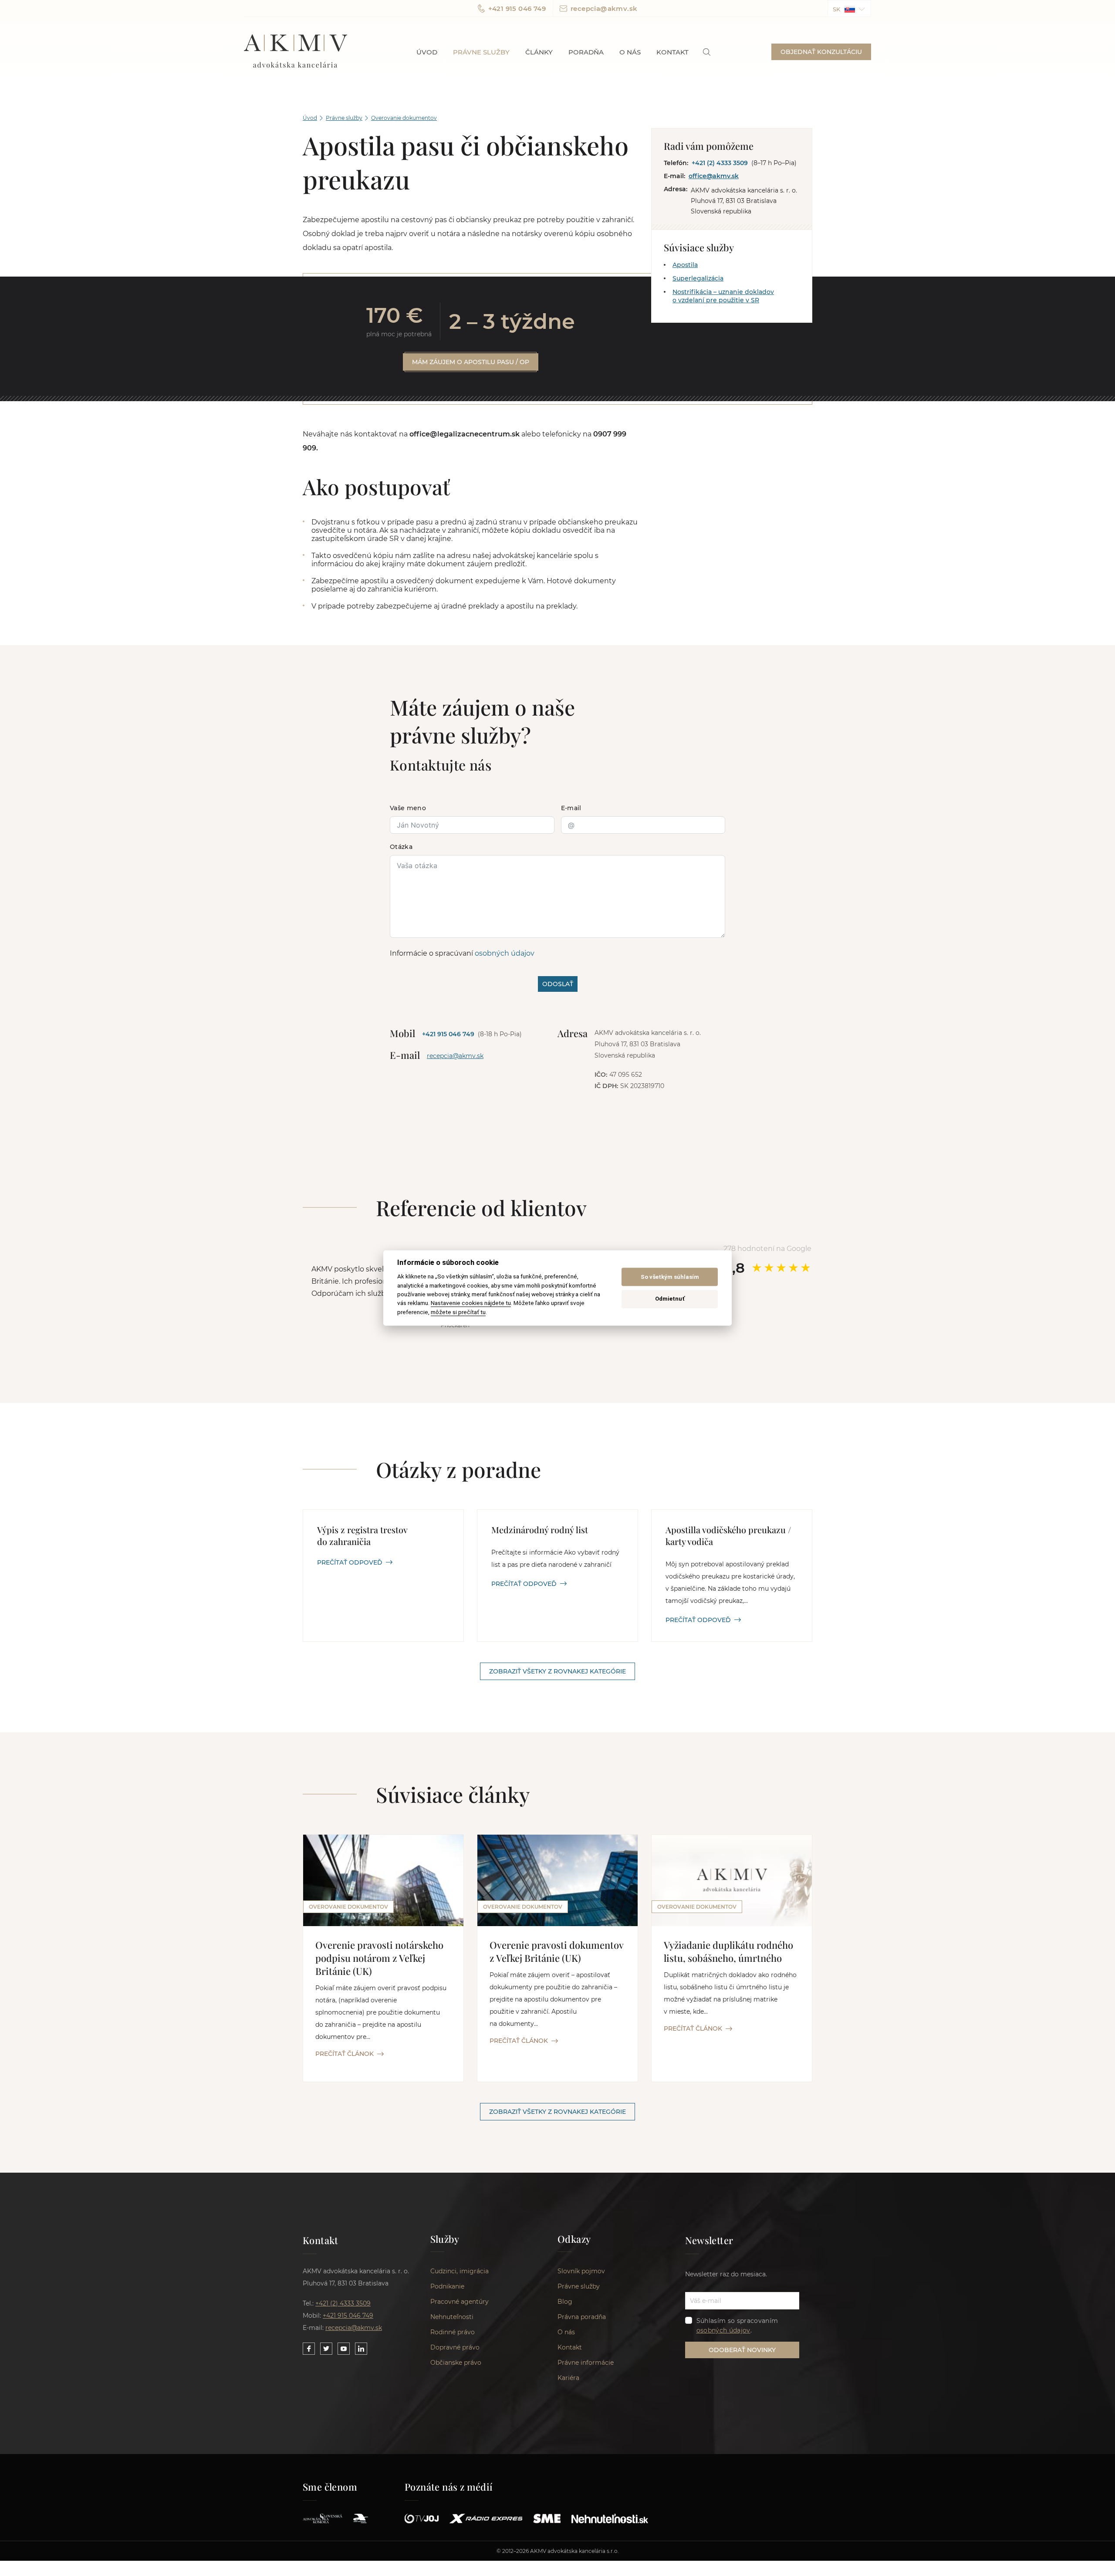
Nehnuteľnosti (452, 2317)
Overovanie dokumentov (404, 118)
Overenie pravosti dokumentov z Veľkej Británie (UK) (556, 1951)
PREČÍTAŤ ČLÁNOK (345, 2054)
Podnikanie (447, 2286)
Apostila (685, 265)
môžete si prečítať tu (458, 1312)
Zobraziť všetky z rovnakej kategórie (557, 1671)
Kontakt (672, 52)
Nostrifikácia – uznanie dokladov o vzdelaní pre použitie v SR (723, 296)
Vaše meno (408, 808)
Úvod (427, 52)
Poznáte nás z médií (449, 2487)
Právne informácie (586, 2363)
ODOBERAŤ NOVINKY (742, 2350)
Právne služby (481, 52)
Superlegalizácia (698, 278)
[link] (707, 52)
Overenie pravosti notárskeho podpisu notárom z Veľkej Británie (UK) (379, 1958)
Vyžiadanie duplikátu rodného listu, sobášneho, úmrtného (728, 1951)
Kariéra (568, 2378)
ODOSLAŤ (558, 984)
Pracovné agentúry (460, 2302)
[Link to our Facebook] (309, 2349)
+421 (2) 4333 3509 (720, 163)
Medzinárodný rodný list (540, 1530)
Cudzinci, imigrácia (460, 2271)
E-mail (571, 808)
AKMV (296, 52)
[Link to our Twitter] (326, 2349)
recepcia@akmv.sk (604, 8)
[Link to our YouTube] (344, 2349)
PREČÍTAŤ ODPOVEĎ (350, 1562)
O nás (630, 52)
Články (539, 52)
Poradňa (586, 52)
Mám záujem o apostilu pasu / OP (471, 362)
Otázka (401, 847)
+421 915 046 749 (517, 8)
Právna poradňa (582, 2317)
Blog (565, 2302)
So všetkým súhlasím (670, 1277)
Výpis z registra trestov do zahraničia (362, 1535)
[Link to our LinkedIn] (361, 2349)
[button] (849, 8)
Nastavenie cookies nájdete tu (471, 1303)
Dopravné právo (455, 2347)
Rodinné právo (453, 2332)
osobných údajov (505, 953)
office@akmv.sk (714, 176)
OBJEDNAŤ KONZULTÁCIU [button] (821, 52)
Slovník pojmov (581, 2271)
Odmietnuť (670, 1299)
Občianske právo (456, 2363)
